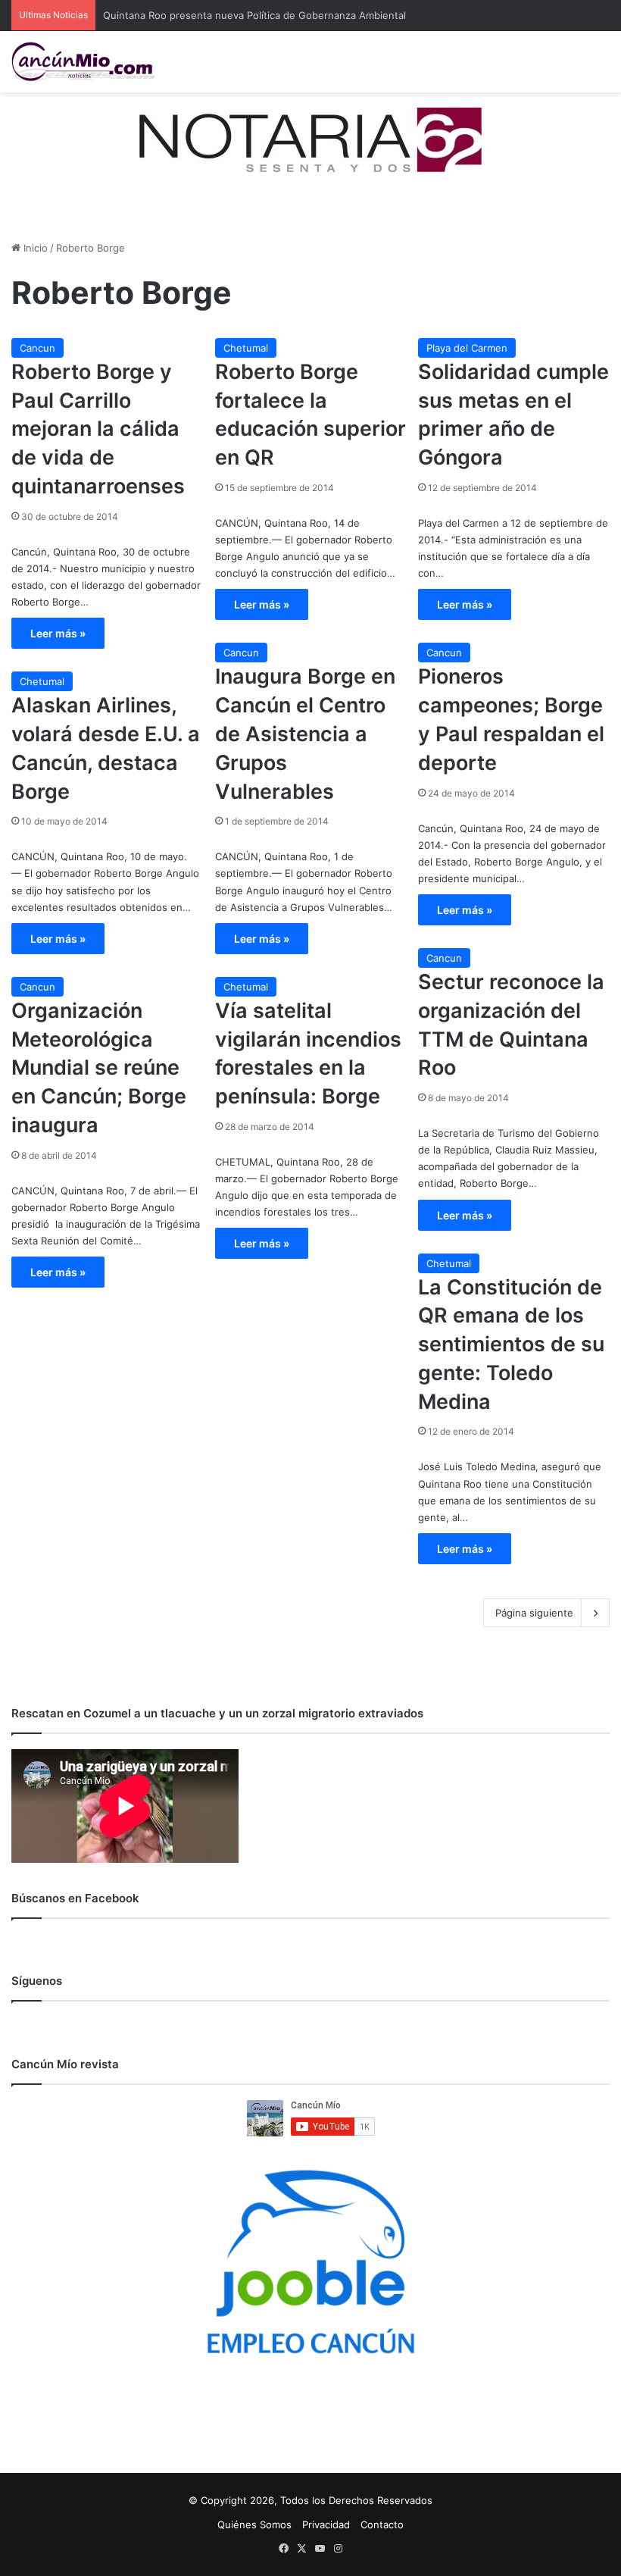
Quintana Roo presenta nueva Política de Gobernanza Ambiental (254, 15)
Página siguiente (534, 1613)
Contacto (382, 2524)
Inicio (34, 248)
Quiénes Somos (254, 2524)
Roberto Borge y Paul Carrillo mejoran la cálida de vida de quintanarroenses (98, 429)
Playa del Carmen (467, 348)
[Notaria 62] (310, 139)
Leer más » (58, 633)
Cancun (37, 348)
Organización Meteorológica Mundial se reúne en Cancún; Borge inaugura (99, 1068)
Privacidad (326, 2524)
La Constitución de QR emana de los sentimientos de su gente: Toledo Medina (511, 1344)
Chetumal (246, 348)
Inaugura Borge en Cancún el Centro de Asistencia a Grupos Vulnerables (305, 734)
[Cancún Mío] (83, 62)
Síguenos (37, 1981)
